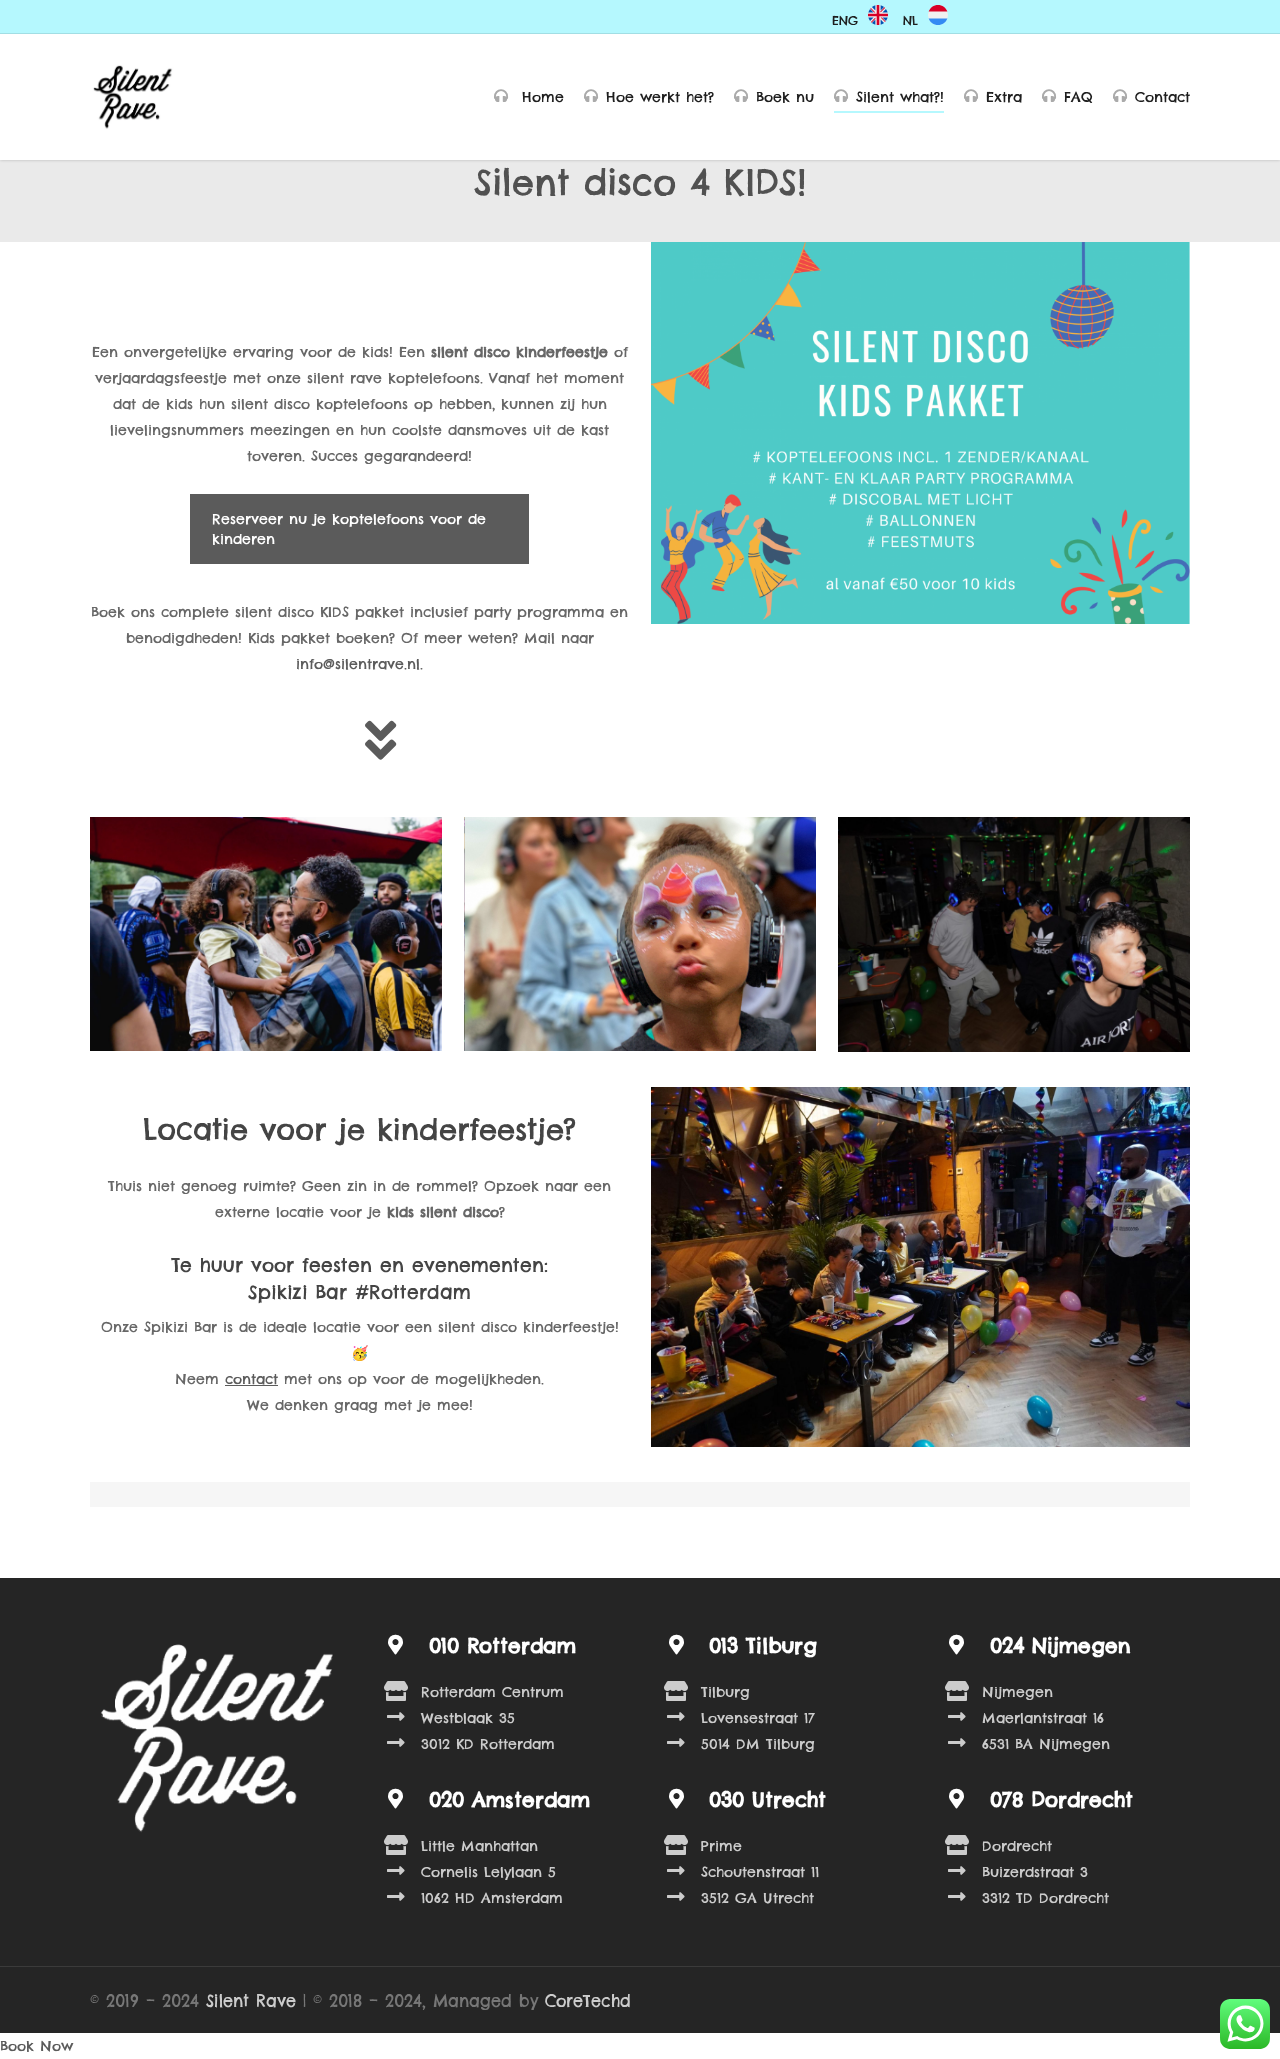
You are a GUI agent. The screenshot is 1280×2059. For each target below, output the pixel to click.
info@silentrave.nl (358, 664)
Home (540, 97)
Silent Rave (251, 2001)
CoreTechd (588, 2001)
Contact (1162, 97)
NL (910, 20)
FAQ (1078, 97)
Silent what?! (900, 97)
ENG (845, 20)
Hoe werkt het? (660, 97)
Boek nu (785, 97)
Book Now (36, 2046)
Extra (1004, 97)
